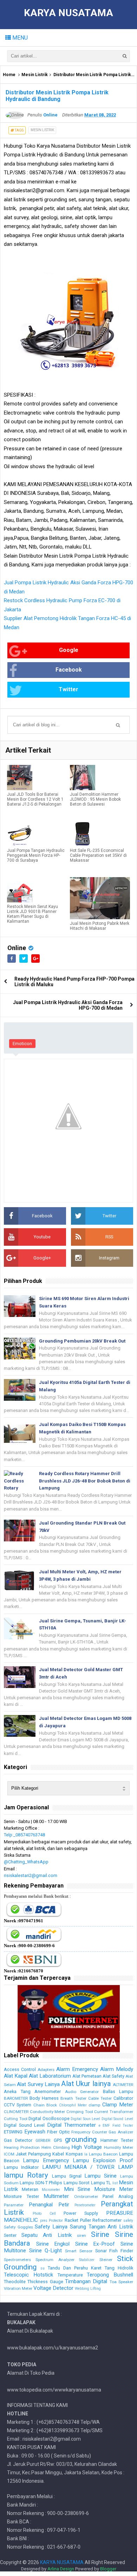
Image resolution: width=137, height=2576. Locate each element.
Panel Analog (118, 2196)
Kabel (58, 2154)
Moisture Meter (114, 2189)
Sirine (100, 2234)
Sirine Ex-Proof (95, 2244)
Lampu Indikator (21, 2167)
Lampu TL (101, 2183)
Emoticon (22, 1044)
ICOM (9, 2154)
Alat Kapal (16, 2076)
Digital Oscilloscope (49, 2118)
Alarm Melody (117, 2069)
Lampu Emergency (46, 2160)
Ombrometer (86, 2197)
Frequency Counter (89, 2132)
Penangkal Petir (49, 2205)
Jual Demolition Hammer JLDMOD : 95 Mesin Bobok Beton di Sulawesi (95, 799)
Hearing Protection (22, 2147)
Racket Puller (78, 2220)
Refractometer (107, 2220)
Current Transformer (114, 2112)
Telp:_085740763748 (24, 1835)
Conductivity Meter (48, 2112)
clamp (94, 2105)
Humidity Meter (119, 2147)
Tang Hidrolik (119, 2268)
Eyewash (35, 2132)
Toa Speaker (121, 2282)
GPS (58, 2140)
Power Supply (81, 2213)
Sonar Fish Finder (114, 2251)
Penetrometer (85, 2205)
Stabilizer (87, 2260)
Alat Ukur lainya (86, 2084)
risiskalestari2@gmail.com (31, 1875)
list (115, 2183)
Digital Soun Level (85, 2119)
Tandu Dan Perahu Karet (75, 2268)
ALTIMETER (123, 2085)
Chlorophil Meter (73, 2105)
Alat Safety (113, 2076)
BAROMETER (16, 2098)
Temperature (70, 2275)
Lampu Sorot (77, 2183)
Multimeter (56, 2196)
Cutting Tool (16, 2119)
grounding (81, 2139)
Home (9, 75)
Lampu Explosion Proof (103, 2160)
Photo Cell (44, 2214)
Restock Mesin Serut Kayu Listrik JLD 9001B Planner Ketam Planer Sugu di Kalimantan (32, 914)
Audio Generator (82, 2092)
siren (81, 2235)
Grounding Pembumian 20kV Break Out (82, 1341)
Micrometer (51, 2190)
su (43, 2268)
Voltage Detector (53, 2288)
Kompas (74, 2154)
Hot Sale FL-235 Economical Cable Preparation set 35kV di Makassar (98, 855)
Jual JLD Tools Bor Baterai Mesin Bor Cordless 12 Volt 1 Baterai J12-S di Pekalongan (35, 799)
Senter (10, 2235)
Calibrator (123, 2098)
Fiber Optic (58, 2132)
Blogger (108, 2569)
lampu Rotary (26, 2175)
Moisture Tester (21, 2196)
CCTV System (18, 2105)
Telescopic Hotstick (28, 2275)
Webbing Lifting (88, 2289)
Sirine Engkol (53, 2244)
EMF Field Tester (118, 2126)
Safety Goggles (18, 2227)
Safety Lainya (51, 2227)
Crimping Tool (80, 2112)
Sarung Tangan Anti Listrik (102, 2227)
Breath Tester (73, 2098)
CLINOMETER (16, 2112)
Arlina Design (61, 2569)
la (86, 2154)
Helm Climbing (56, 2147)
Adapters (46, 2070)
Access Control (20, 2069)
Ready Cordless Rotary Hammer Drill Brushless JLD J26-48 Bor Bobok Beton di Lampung (85, 1481)
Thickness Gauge (45, 2282)
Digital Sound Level (117, 2119)
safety (128, 2221)
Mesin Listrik (35, 75)
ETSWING (13, 2132)
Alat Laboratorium (50, 2076)
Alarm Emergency (77, 2069)
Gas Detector (18, 2140)
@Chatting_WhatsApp (26, 1862)
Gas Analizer (121, 2132)
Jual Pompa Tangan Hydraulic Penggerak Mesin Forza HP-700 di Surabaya (36, 855)
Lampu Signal (67, 2176)
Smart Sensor (79, 2251)
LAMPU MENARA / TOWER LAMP (88, 2167)
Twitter (68, 689)
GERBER (43, 2140)
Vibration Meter (18, 2288)
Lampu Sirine (100, 2176)
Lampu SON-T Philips (41, 2183)
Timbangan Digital (86, 2281)
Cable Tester (100, 2098)
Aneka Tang (17, 2091)
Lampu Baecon (103, 2154)
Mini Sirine (77, 2189)
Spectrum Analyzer (55, 2260)
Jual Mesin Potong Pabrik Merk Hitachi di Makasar (100, 926)
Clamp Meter (118, 2105)
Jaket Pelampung (33, 2154)
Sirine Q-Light (46, 2251)
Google (69, 650)
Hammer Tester (117, 2140)
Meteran (30, 2189)
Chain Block (45, 2105)
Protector (56, 2221)
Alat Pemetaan (87, 2076)
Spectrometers (17, 2260)
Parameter (14, 2205)
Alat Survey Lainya (38, 2084)
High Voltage (87, 2147)
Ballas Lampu (118, 2091)
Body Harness (44, 2098)
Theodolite (15, 2282)
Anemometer (48, 2091)
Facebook (69, 670)
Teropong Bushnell (110, 2275)
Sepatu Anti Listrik (46, 2235)
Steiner (106, 2260)
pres (44, 2221)
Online (17, 948)
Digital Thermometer (72, 2125)
